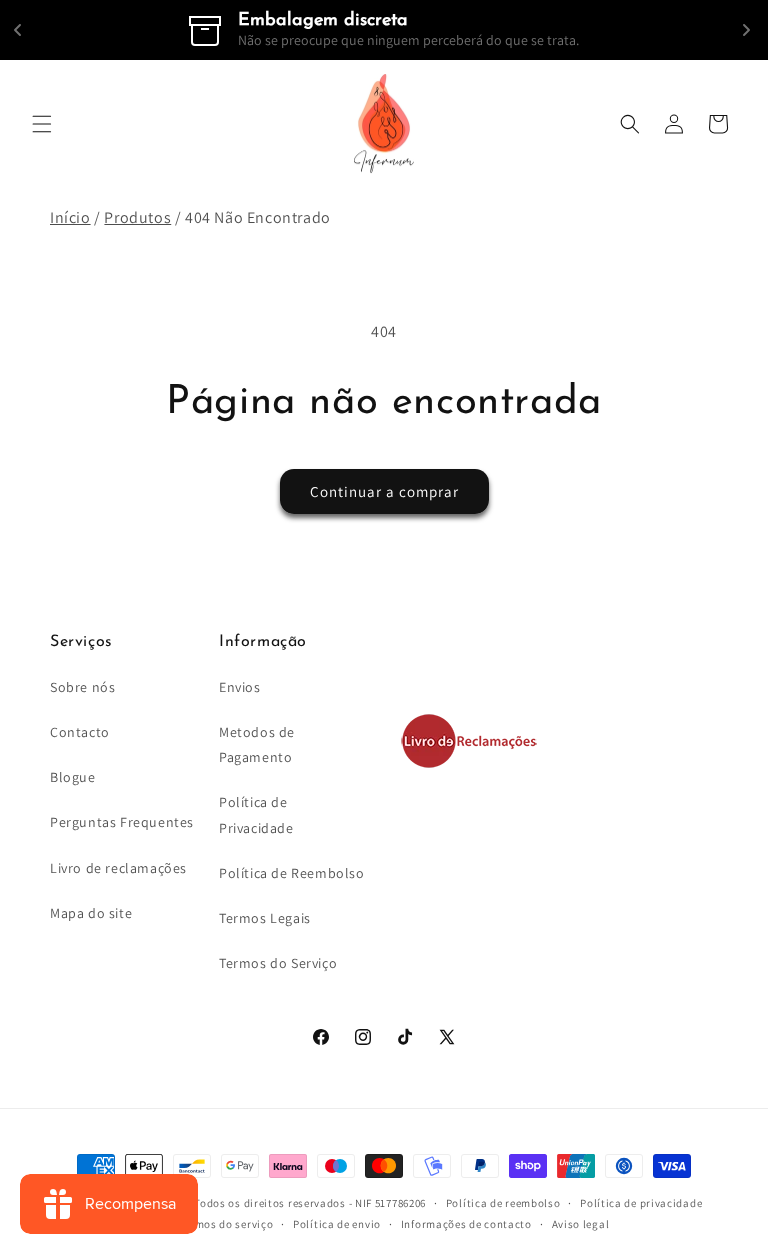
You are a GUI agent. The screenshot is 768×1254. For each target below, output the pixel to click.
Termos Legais (265, 918)
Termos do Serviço (278, 963)
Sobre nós (82, 687)
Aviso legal (581, 1224)
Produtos (137, 217)
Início (70, 217)
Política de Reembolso (292, 873)
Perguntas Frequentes (122, 822)
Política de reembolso (503, 1203)
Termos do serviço (225, 1224)
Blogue (73, 777)
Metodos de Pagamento (257, 744)
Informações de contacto (466, 1224)
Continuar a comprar (384, 491)
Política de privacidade (641, 1203)
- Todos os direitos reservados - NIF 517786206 (307, 1203)
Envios (240, 687)
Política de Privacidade (256, 814)
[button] (42, 124)
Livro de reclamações (118, 868)
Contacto (80, 732)
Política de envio (337, 1224)
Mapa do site (91, 913)
